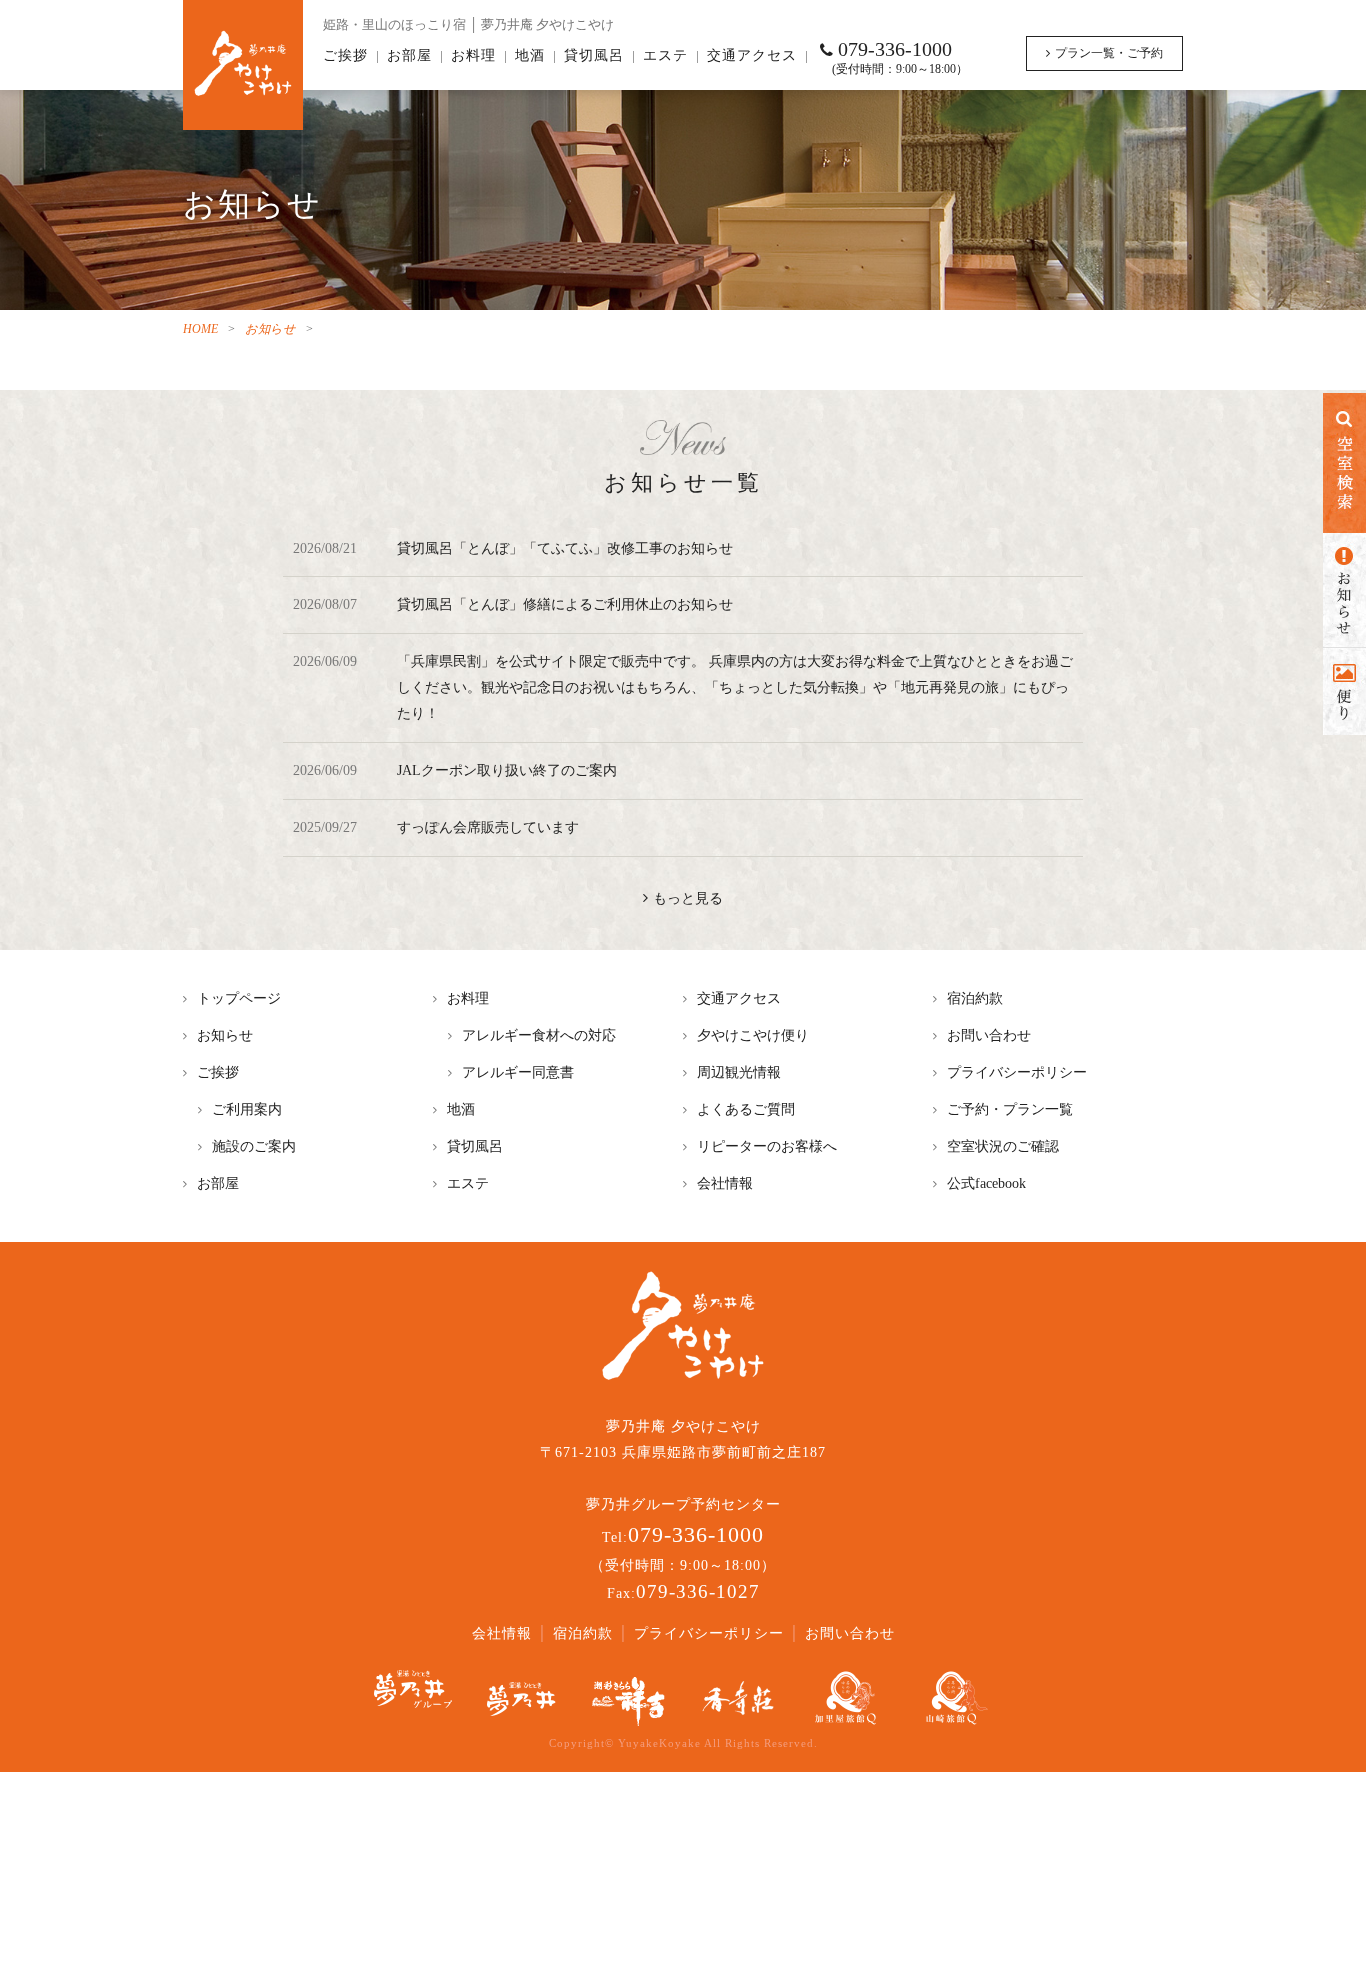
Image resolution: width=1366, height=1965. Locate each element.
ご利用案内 (247, 1109)
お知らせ (270, 329)
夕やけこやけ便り (753, 1035)
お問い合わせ (989, 1035)
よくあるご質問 (746, 1109)
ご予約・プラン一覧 (1010, 1109)
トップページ (239, 998)
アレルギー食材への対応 (539, 1035)
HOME (200, 329)
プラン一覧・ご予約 (1109, 53)
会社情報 (725, 1183)
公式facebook (986, 1183)
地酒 (530, 55)
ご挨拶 (345, 55)
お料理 (473, 55)
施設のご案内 (254, 1146)
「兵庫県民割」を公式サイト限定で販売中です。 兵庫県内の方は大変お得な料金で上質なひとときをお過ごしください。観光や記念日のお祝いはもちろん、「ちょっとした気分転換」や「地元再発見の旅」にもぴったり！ (735, 687)
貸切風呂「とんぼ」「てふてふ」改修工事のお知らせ (565, 548)
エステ (665, 55)
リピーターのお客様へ (767, 1146)
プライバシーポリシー (1017, 1072)
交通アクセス (752, 55)
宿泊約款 (975, 998)
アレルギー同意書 (518, 1072)
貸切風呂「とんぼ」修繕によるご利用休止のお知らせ (565, 604)
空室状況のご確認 (1003, 1146)
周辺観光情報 (739, 1072)
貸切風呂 (594, 55)
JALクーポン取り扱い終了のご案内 (507, 770)
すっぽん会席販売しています (488, 827)
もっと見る (688, 898)
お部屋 (409, 55)
